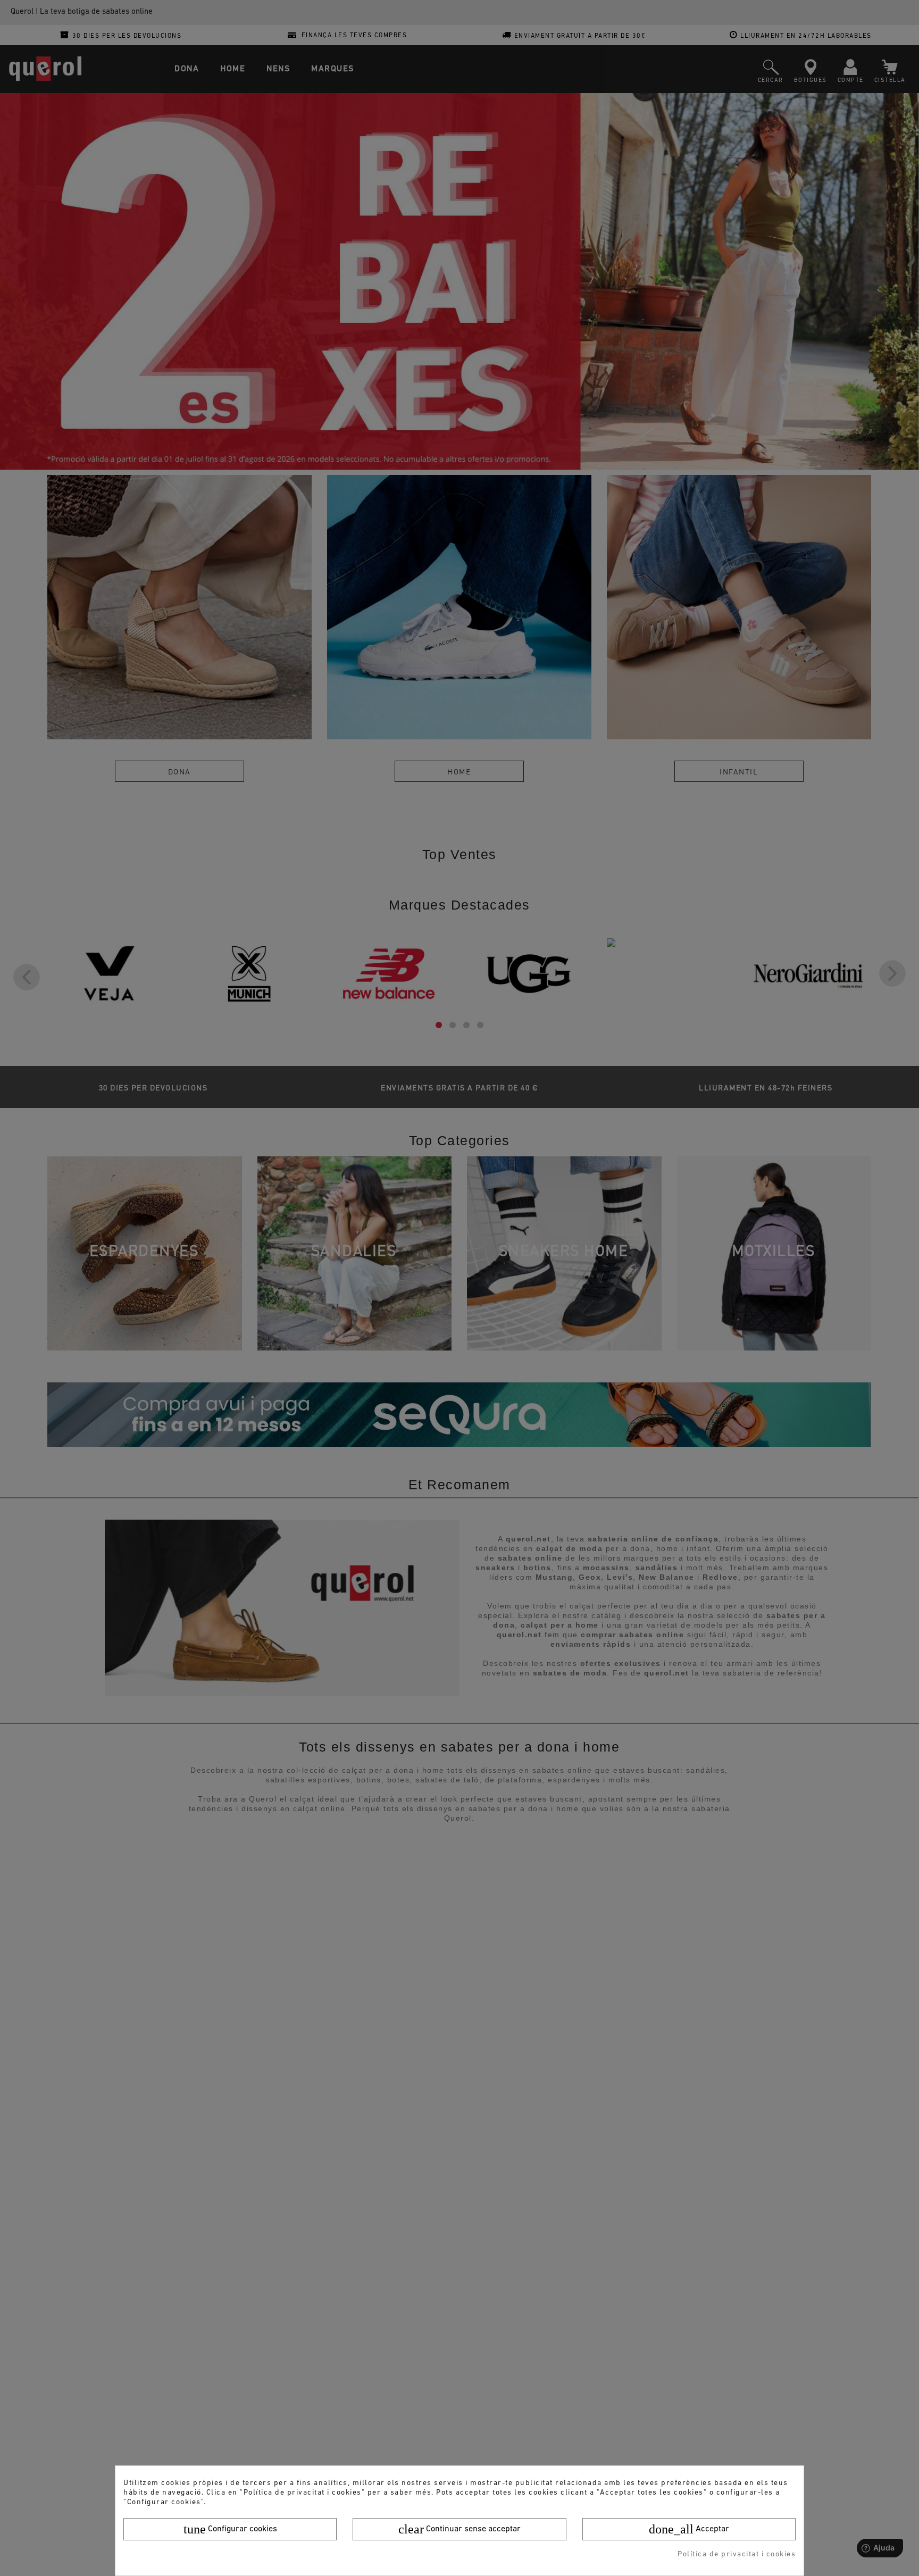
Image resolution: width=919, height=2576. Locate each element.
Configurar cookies (230, 2529)
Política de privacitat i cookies (737, 2554)
